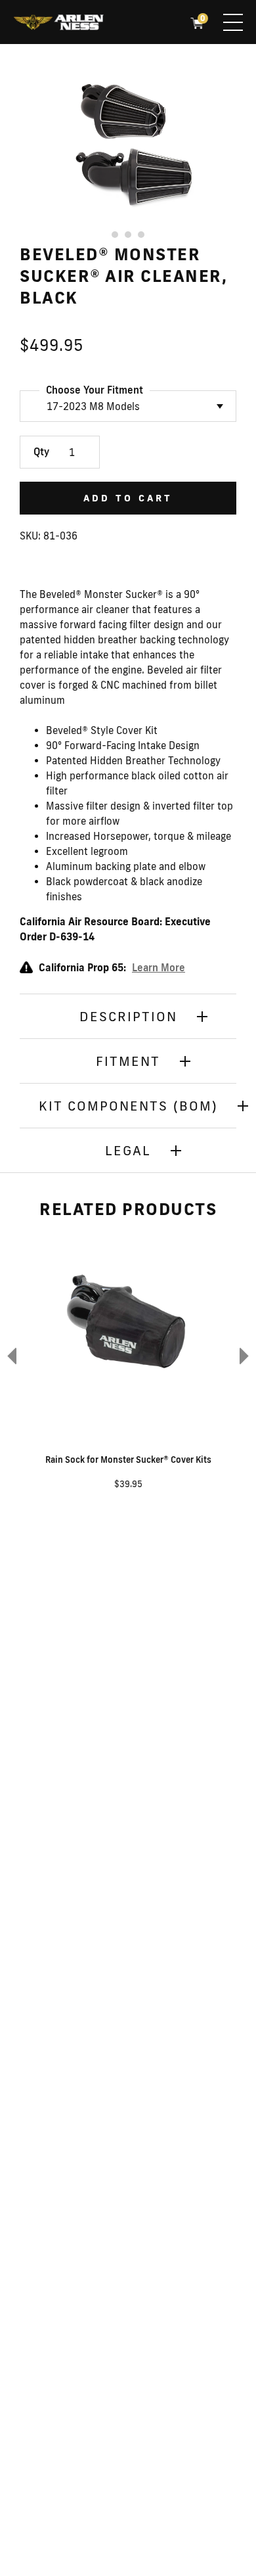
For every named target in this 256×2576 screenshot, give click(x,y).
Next (246, 1355)
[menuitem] (58, 24)
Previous (10, 1355)
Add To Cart (128, 498)
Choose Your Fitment (95, 390)
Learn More (159, 968)
